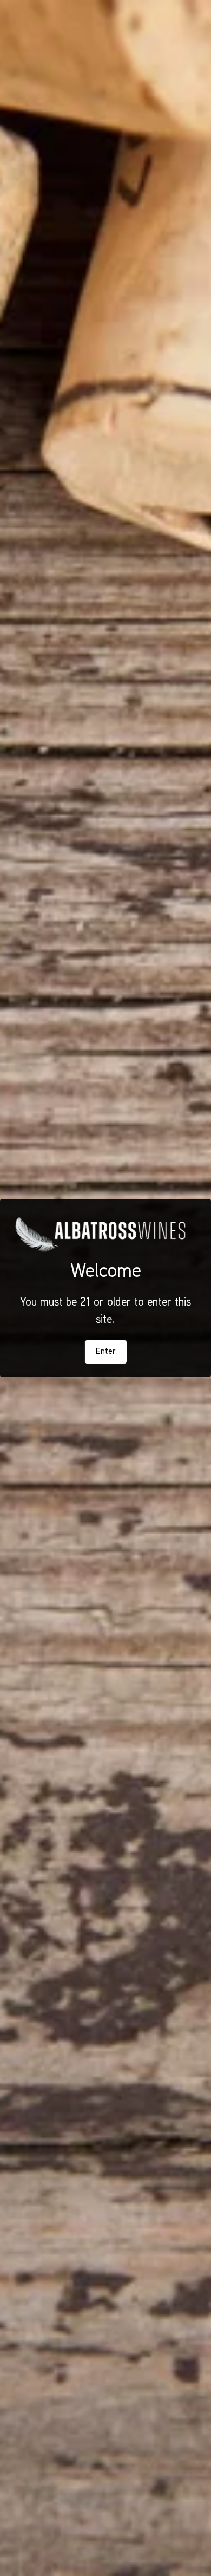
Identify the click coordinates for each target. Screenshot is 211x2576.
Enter (106, 1352)
